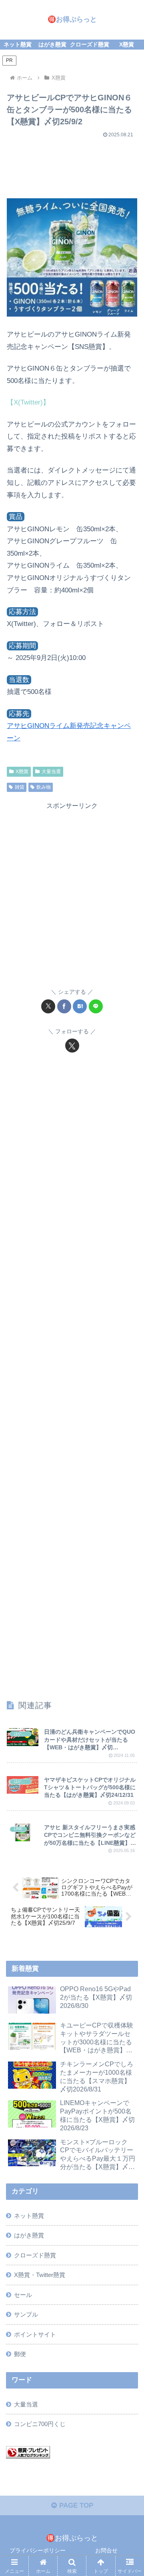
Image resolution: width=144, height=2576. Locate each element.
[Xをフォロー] (72, 1046)
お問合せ (106, 2550)
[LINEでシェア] (96, 1006)
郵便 (20, 2354)
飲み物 (44, 787)
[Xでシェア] (48, 1006)
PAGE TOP (75, 2505)
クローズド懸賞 (35, 2255)
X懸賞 (22, 772)
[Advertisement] (72, 165)
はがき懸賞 (29, 2235)
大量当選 (51, 772)
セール (23, 2295)
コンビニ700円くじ (40, 2424)
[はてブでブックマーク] (80, 1006)
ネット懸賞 (29, 2216)
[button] (129, 1603)
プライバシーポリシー (38, 2550)
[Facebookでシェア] (64, 1006)
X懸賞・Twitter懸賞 (40, 2275)
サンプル (26, 2314)
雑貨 (20, 787)
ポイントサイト (35, 2334)
